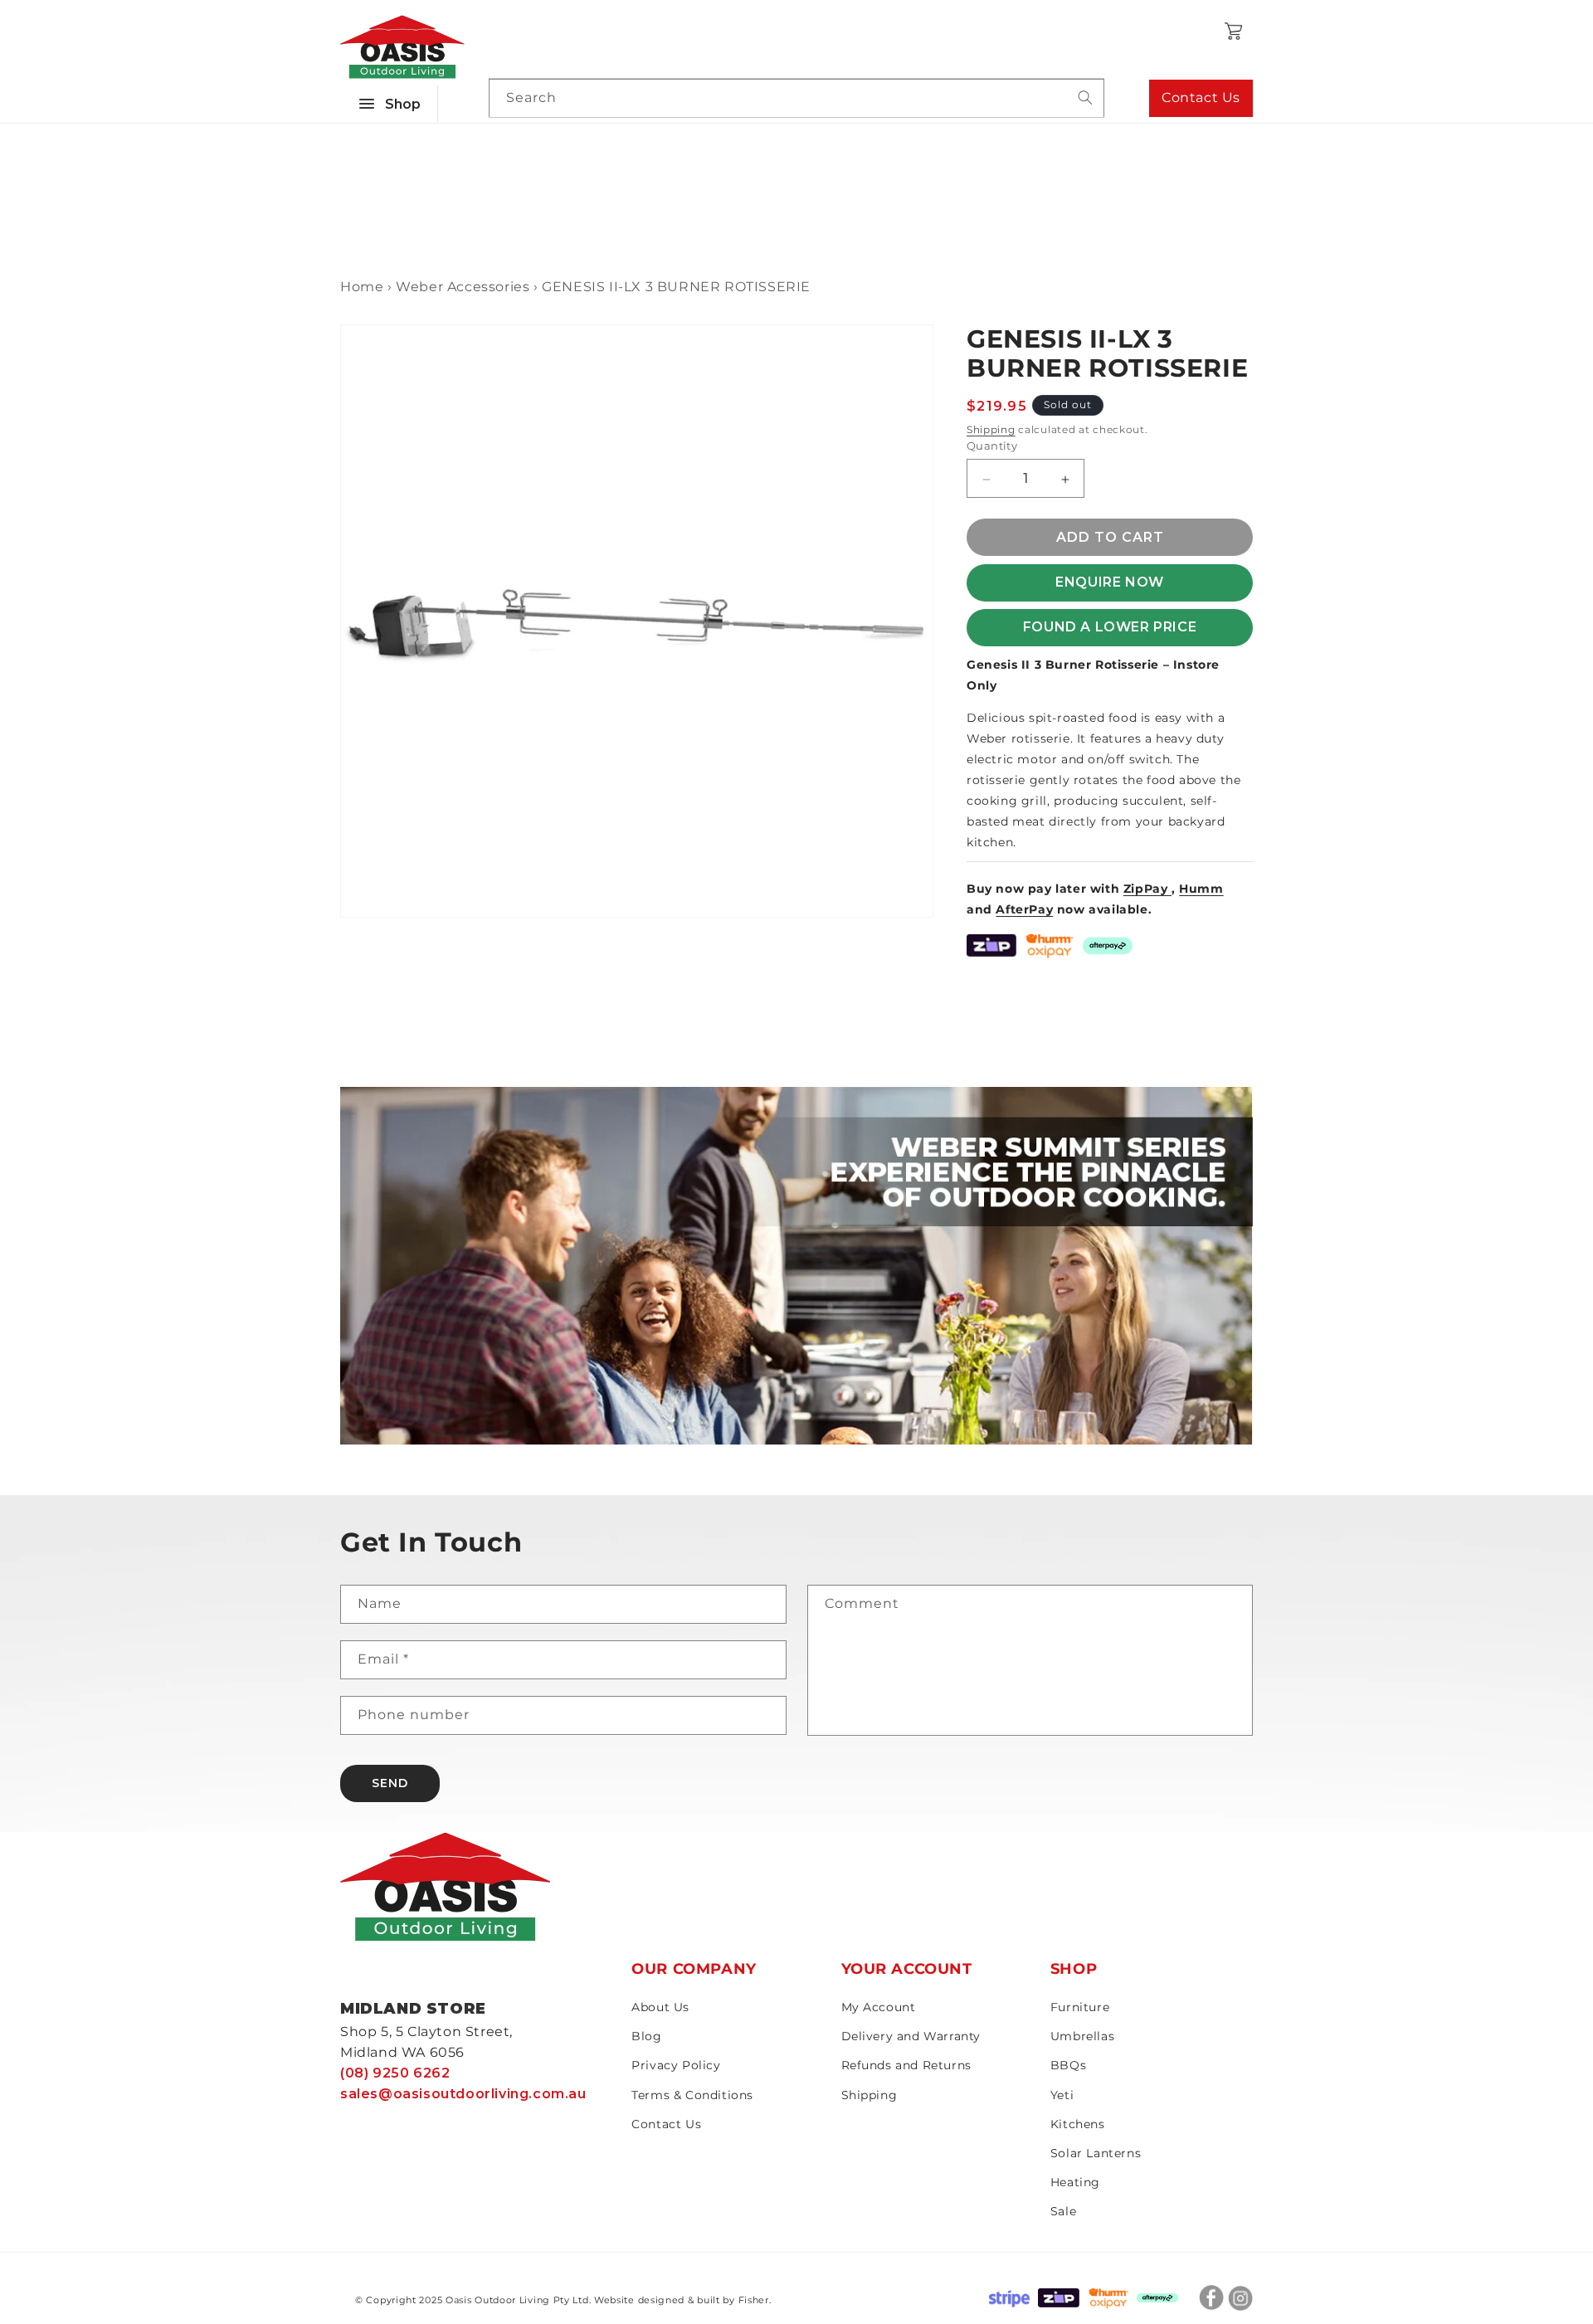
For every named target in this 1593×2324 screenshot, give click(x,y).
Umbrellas (1082, 2036)
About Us (660, 2007)
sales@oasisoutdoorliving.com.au (463, 2094)
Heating (1075, 2182)
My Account (879, 2007)
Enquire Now (1110, 583)
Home (362, 287)
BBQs (1068, 2065)
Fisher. (755, 2300)
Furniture (1080, 2007)
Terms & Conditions (692, 2095)
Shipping (991, 429)
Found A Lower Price (1110, 628)
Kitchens (1078, 2124)
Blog (646, 2036)
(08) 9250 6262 (395, 2073)
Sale (1063, 2211)
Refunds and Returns (906, 2065)
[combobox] (796, 98)
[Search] (1085, 98)
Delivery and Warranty (911, 2036)
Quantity (992, 446)
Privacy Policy (676, 2065)
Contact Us (1201, 97)
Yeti (1062, 2095)
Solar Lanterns (1096, 2153)
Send (390, 1783)
